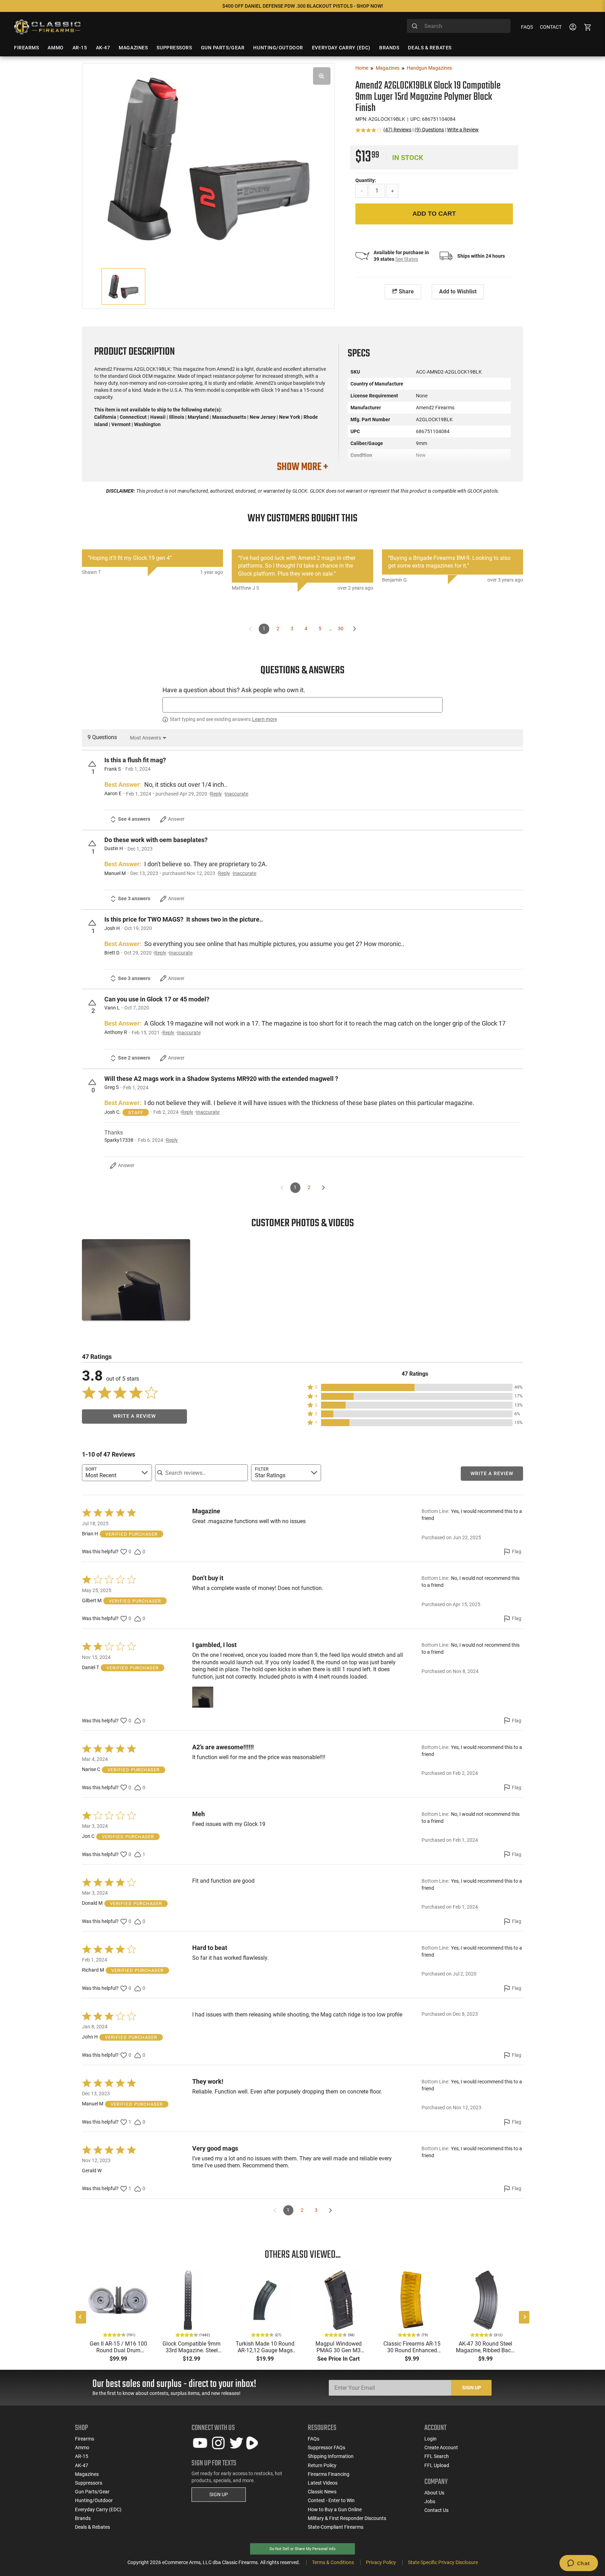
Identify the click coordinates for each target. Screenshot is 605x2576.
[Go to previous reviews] (275, 2210)
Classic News (322, 2492)
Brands (83, 2518)
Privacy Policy (381, 2562)
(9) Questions (429, 130)
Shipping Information (331, 2456)
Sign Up (472, 2388)
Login (430, 2439)
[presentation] (81, 2317)
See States (407, 259)
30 (341, 629)
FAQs (527, 27)
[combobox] (459, 26)
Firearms (85, 2439)
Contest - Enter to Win (331, 2500)
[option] (208, 158)
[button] (415, 1387)
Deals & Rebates (92, 2527)
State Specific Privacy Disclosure (443, 2562)
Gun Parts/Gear (92, 2492)
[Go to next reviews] (330, 2210)
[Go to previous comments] (251, 629)
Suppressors (89, 2483)
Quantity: (366, 180)
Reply (216, 794)
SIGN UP (219, 2494)
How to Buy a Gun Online (335, 2509)
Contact (551, 27)
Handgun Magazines (429, 68)
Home (362, 68)
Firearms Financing (329, 2474)
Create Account (441, 2447)
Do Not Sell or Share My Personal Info (302, 2549)
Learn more (265, 719)
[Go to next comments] (355, 629)
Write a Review (463, 130)
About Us (434, 2493)
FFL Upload (437, 2465)
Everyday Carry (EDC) (98, 2509)
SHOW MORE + (302, 467)
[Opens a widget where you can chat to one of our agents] (579, 2564)
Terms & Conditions (333, 2562)
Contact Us (436, 2510)
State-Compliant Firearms (336, 2527)
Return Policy (322, 2465)
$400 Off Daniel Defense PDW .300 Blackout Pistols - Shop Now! (303, 6)
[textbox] (302, 705)
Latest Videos (323, 2483)
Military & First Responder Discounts (347, 2518)
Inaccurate (237, 794)
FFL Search (437, 2456)
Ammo (82, 2447)
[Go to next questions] (323, 1188)
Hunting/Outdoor (94, 2500)
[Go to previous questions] (282, 1188)
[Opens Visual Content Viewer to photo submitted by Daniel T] (136, 1280)
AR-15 (82, 2456)
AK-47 (82, 2465)
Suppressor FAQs (326, 2447)
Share (406, 291)
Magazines (388, 68)
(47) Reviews (397, 130)
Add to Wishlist (458, 291)
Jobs (430, 2501)
